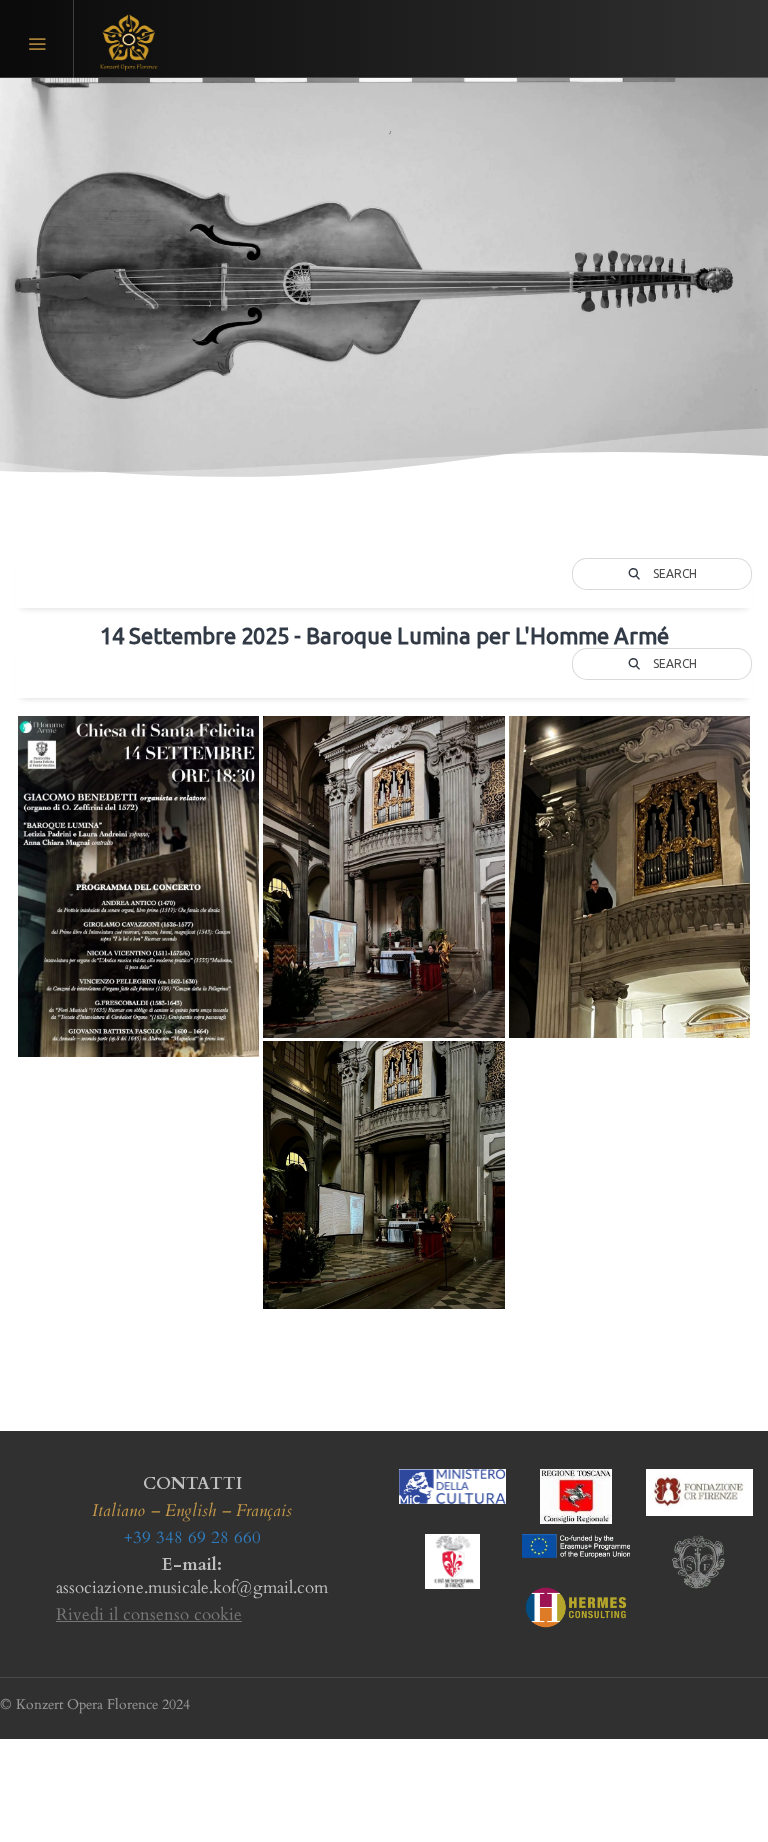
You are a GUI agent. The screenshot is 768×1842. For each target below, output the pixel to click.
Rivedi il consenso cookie (149, 1614)
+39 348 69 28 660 (192, 1537)
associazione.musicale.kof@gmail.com (192, 1587)
